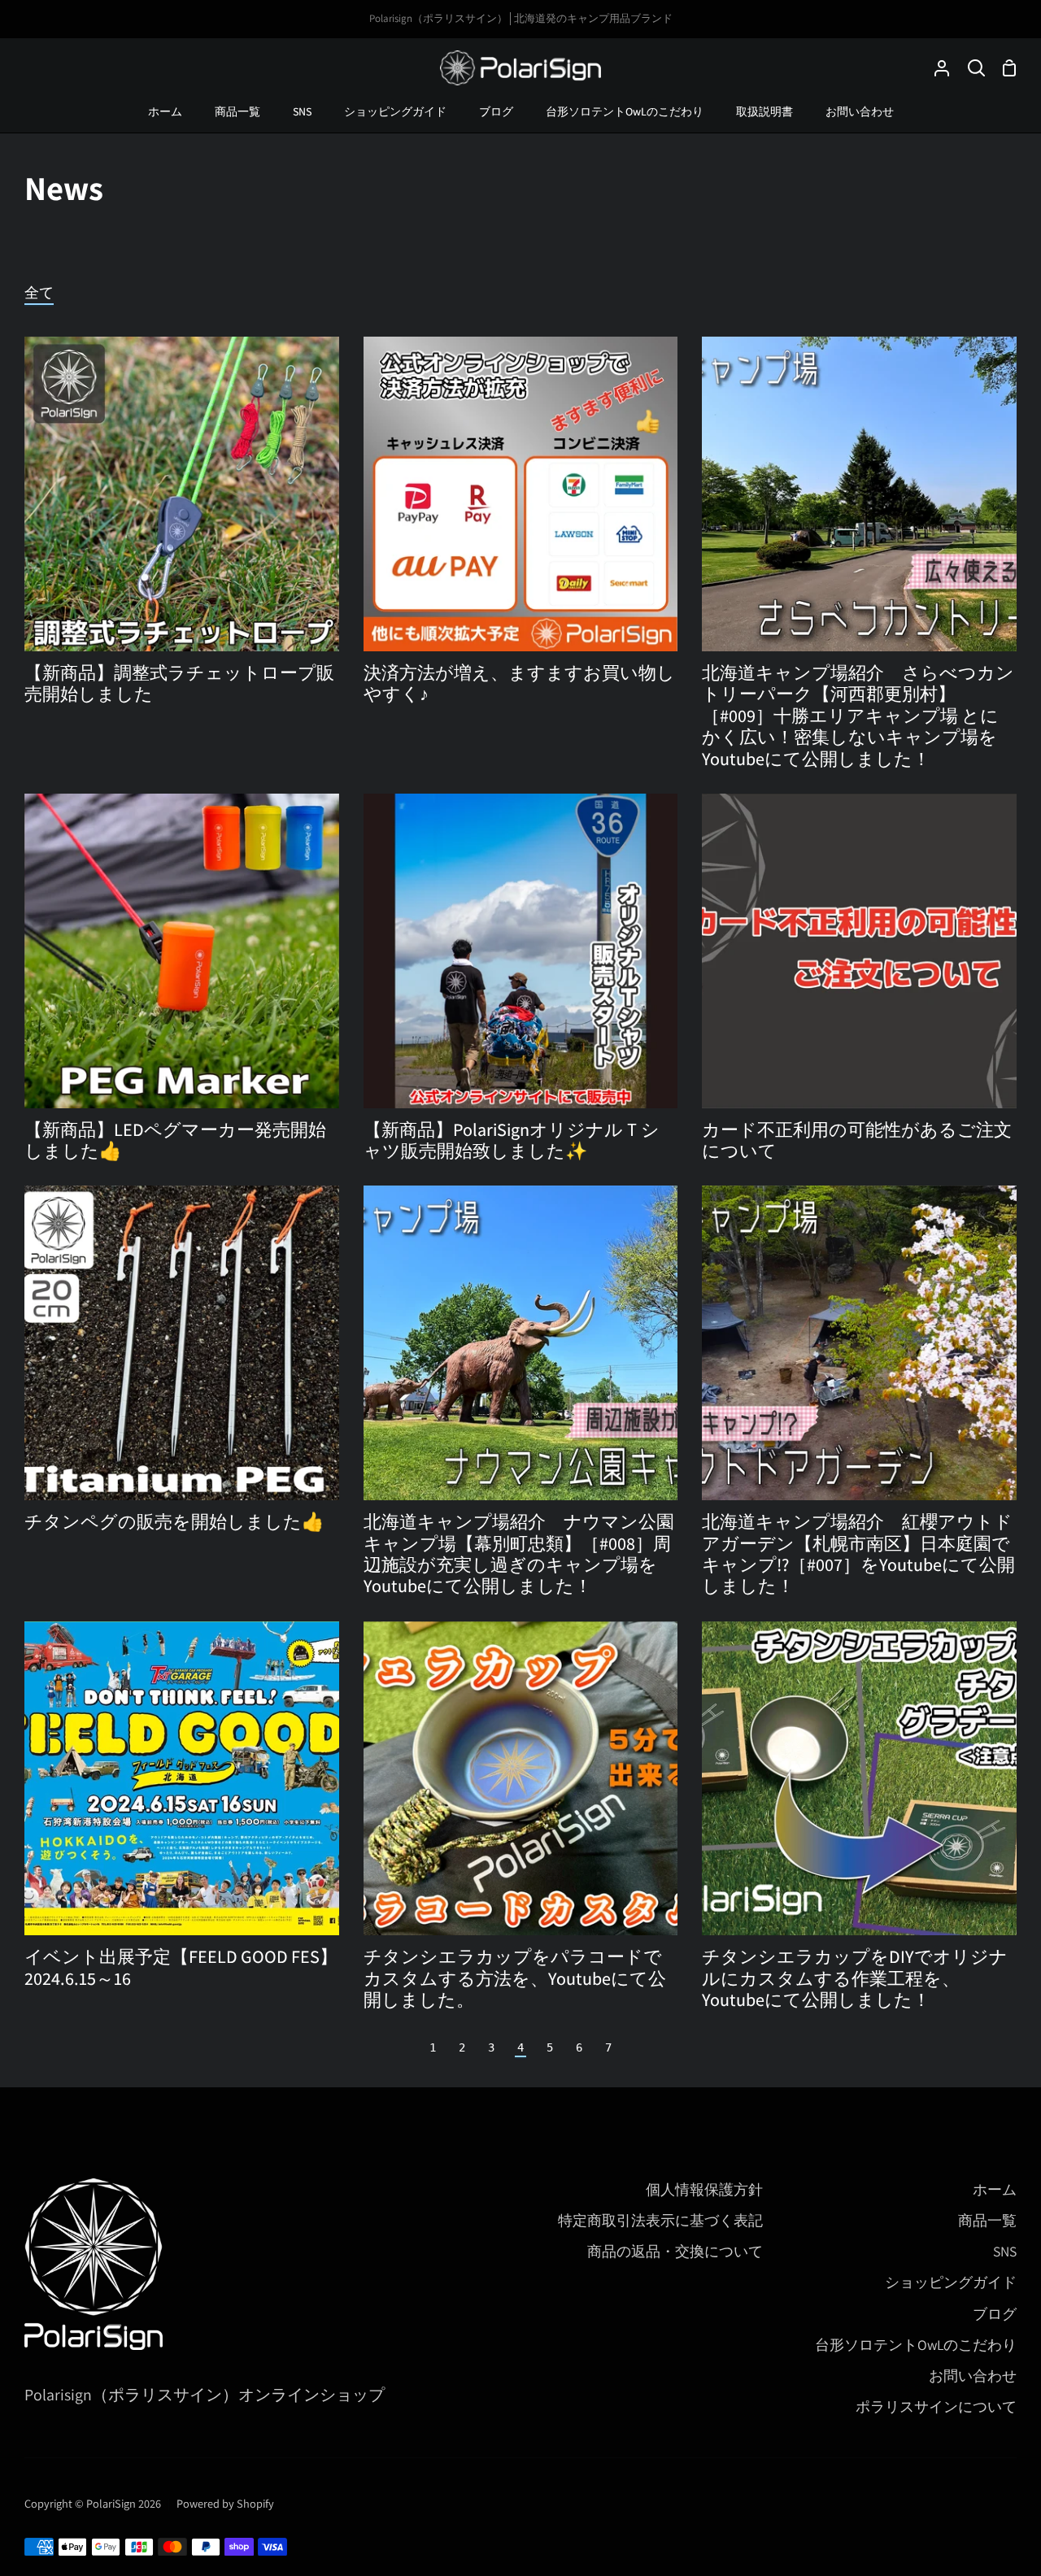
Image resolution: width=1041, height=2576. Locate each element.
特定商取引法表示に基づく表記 (660, 2220)
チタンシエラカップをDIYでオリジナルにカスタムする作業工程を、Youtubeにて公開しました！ (855, 1978)
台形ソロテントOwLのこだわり (916, 2345)
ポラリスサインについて (936, 2406)
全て (39, 292)
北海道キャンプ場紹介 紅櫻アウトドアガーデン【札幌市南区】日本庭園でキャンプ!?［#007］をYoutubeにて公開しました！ (858, 1554)
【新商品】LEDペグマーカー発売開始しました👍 (175, 1140)
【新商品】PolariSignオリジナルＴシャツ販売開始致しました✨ (512, 1140)
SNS (1005, 2251)
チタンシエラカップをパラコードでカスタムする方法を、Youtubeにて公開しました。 (515, 1978)
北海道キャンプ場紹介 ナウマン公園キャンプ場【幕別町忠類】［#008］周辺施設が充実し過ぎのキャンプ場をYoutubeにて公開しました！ (519, 1554)
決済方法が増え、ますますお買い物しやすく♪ (519, 683)
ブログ (995, 2314)
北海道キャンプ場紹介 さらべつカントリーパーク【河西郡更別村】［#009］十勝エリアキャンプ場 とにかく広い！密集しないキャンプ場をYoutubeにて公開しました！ (858, 716)
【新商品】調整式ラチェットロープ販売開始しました (179, 683)
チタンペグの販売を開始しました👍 (174, 1521)
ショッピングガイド (951, 2282)
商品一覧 (987, 2220)
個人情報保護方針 (704, 2189)
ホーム (995, 2189)
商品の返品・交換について (675, 2251)
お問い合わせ (973, 2376)
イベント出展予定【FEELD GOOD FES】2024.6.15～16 (181, 1967)
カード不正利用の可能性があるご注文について (857, 1140)
